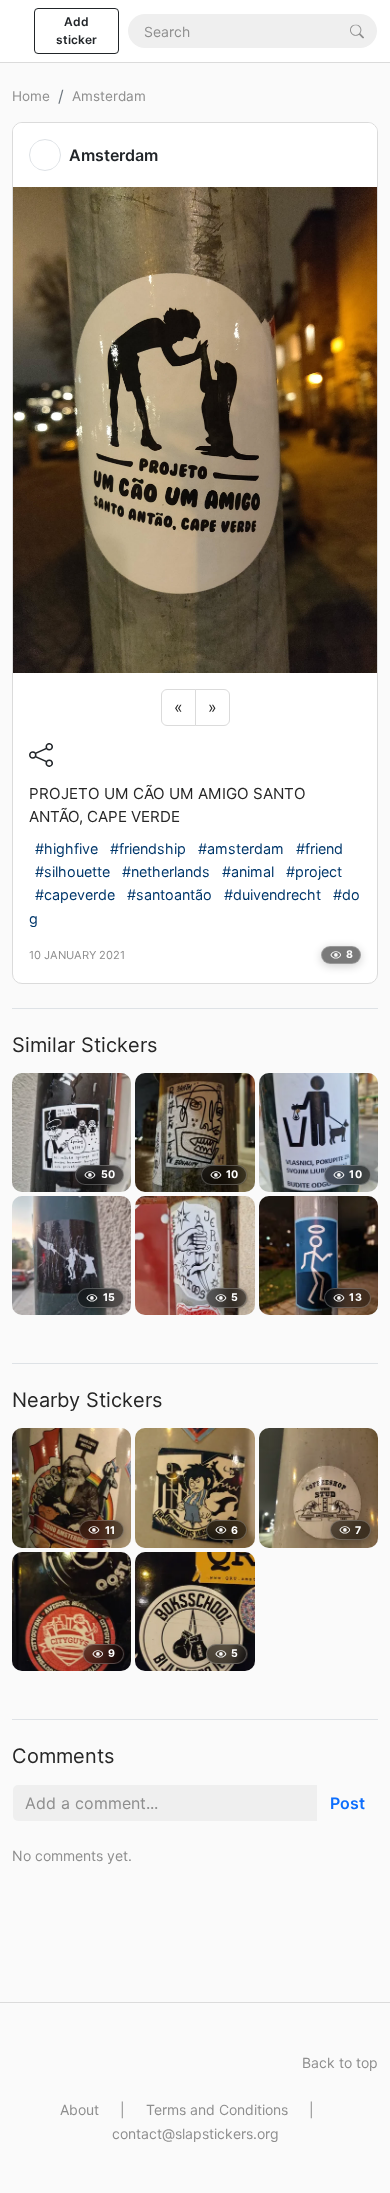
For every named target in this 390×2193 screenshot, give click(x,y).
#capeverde (75, 894)
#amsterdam (241, 848)
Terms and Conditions (217, 2109)
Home (31, 96)
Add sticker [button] (76, 30)
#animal (248, 871)
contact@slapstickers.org (195, 2133)
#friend (319, 848)
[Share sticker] (41, 755)
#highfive (66, 848)
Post (347, 1803)
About (79, 2109)
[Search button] (357, 30)
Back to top (340, 2062)
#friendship (148, 848)
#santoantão (169, 894)
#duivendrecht (272, 894)
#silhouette (72, 871)
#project (314, 871)
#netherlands (166, 871)
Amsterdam (109, 96)
